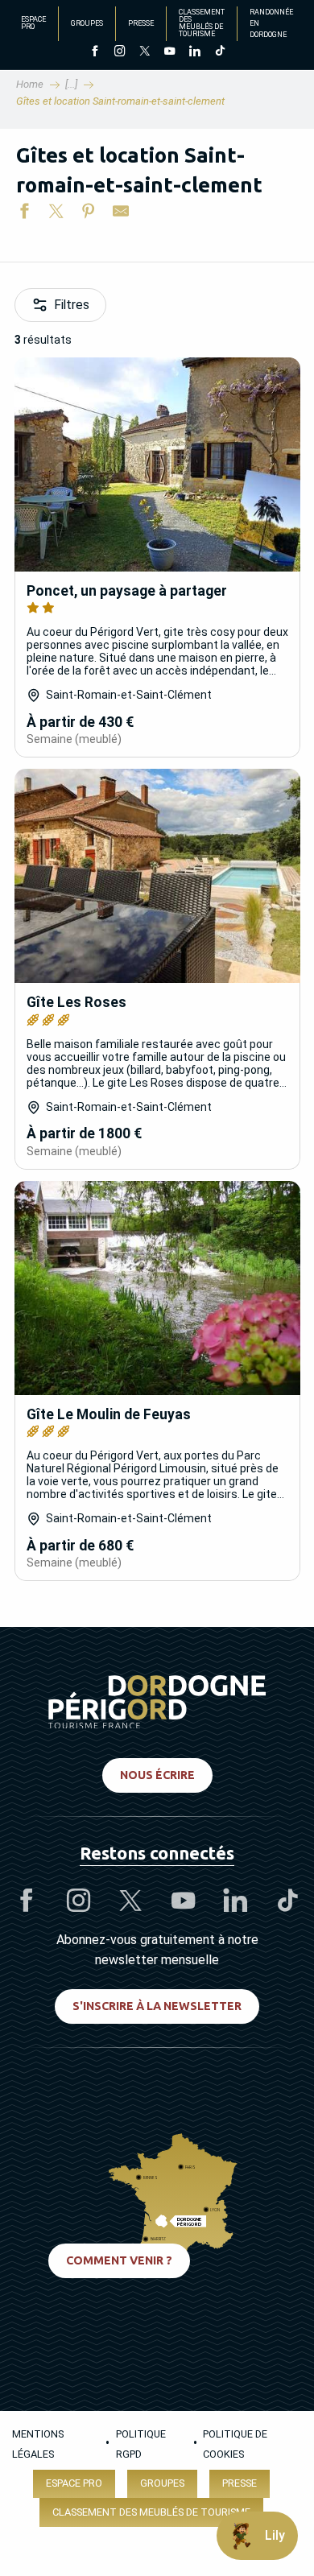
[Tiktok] (219, 52)
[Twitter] (145, 52)
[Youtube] (169, 52)
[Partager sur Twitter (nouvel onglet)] (56, 214)
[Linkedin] (194, 52)
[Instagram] (120, 52)
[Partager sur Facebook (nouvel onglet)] (24, 214)
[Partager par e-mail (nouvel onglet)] (121, 214)
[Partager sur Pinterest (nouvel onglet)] (89, 214)
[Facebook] (95, 52)
